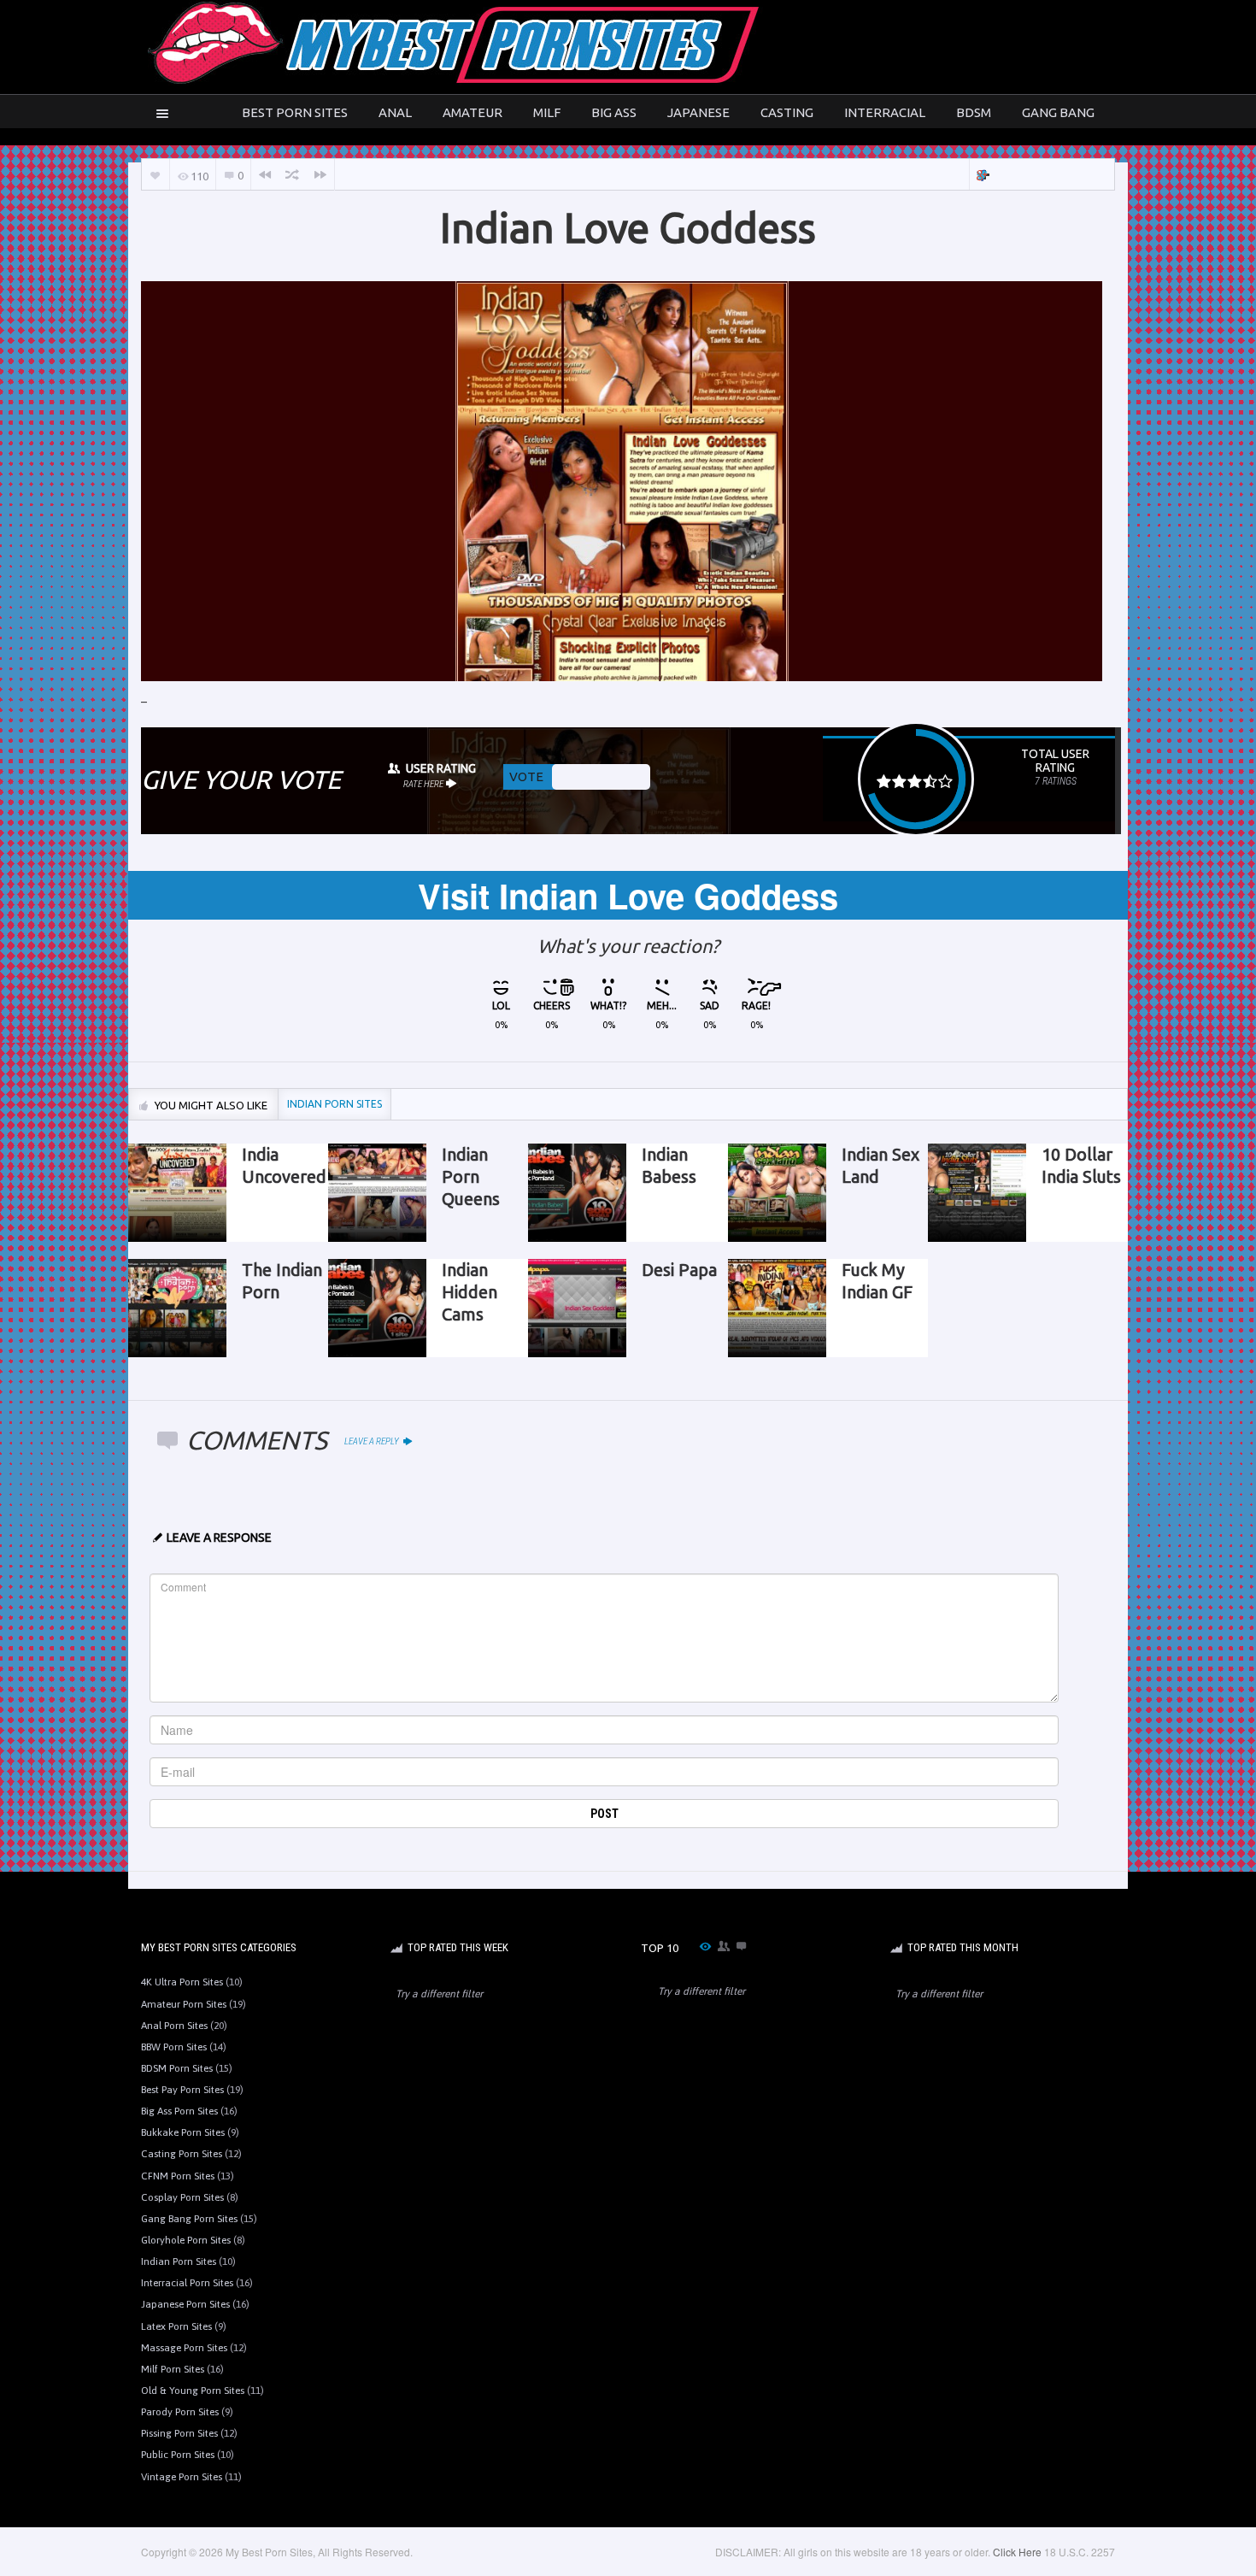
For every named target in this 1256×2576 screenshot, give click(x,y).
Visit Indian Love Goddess (628, 895)
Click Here (1017, 2552)
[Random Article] (292, 175)
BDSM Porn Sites (177, 2068)
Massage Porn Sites (184, 2348)
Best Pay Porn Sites (182, 2090)
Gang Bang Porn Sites (189, 2219)
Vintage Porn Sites (182, 2477)
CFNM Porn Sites (178, 2176)
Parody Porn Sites (180, 2412)
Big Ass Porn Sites (179, 2111)
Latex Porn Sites (176, 2326)
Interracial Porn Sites (187, 2283)
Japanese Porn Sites (185, 2304)
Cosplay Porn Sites (182, 2197)
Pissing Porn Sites (179, 2433)
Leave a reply (373, 1441)
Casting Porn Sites (182, 2154)
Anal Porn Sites (174, 2026)
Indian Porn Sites (179, 2261)
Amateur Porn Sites (184, 2004)
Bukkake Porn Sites (183, 2132)
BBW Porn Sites (174, 2047)
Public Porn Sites (178, 2455)
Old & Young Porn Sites (193, 2391)
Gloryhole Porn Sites (186, 2240)
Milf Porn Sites (173, 2369)
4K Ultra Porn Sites (182, 1982)
